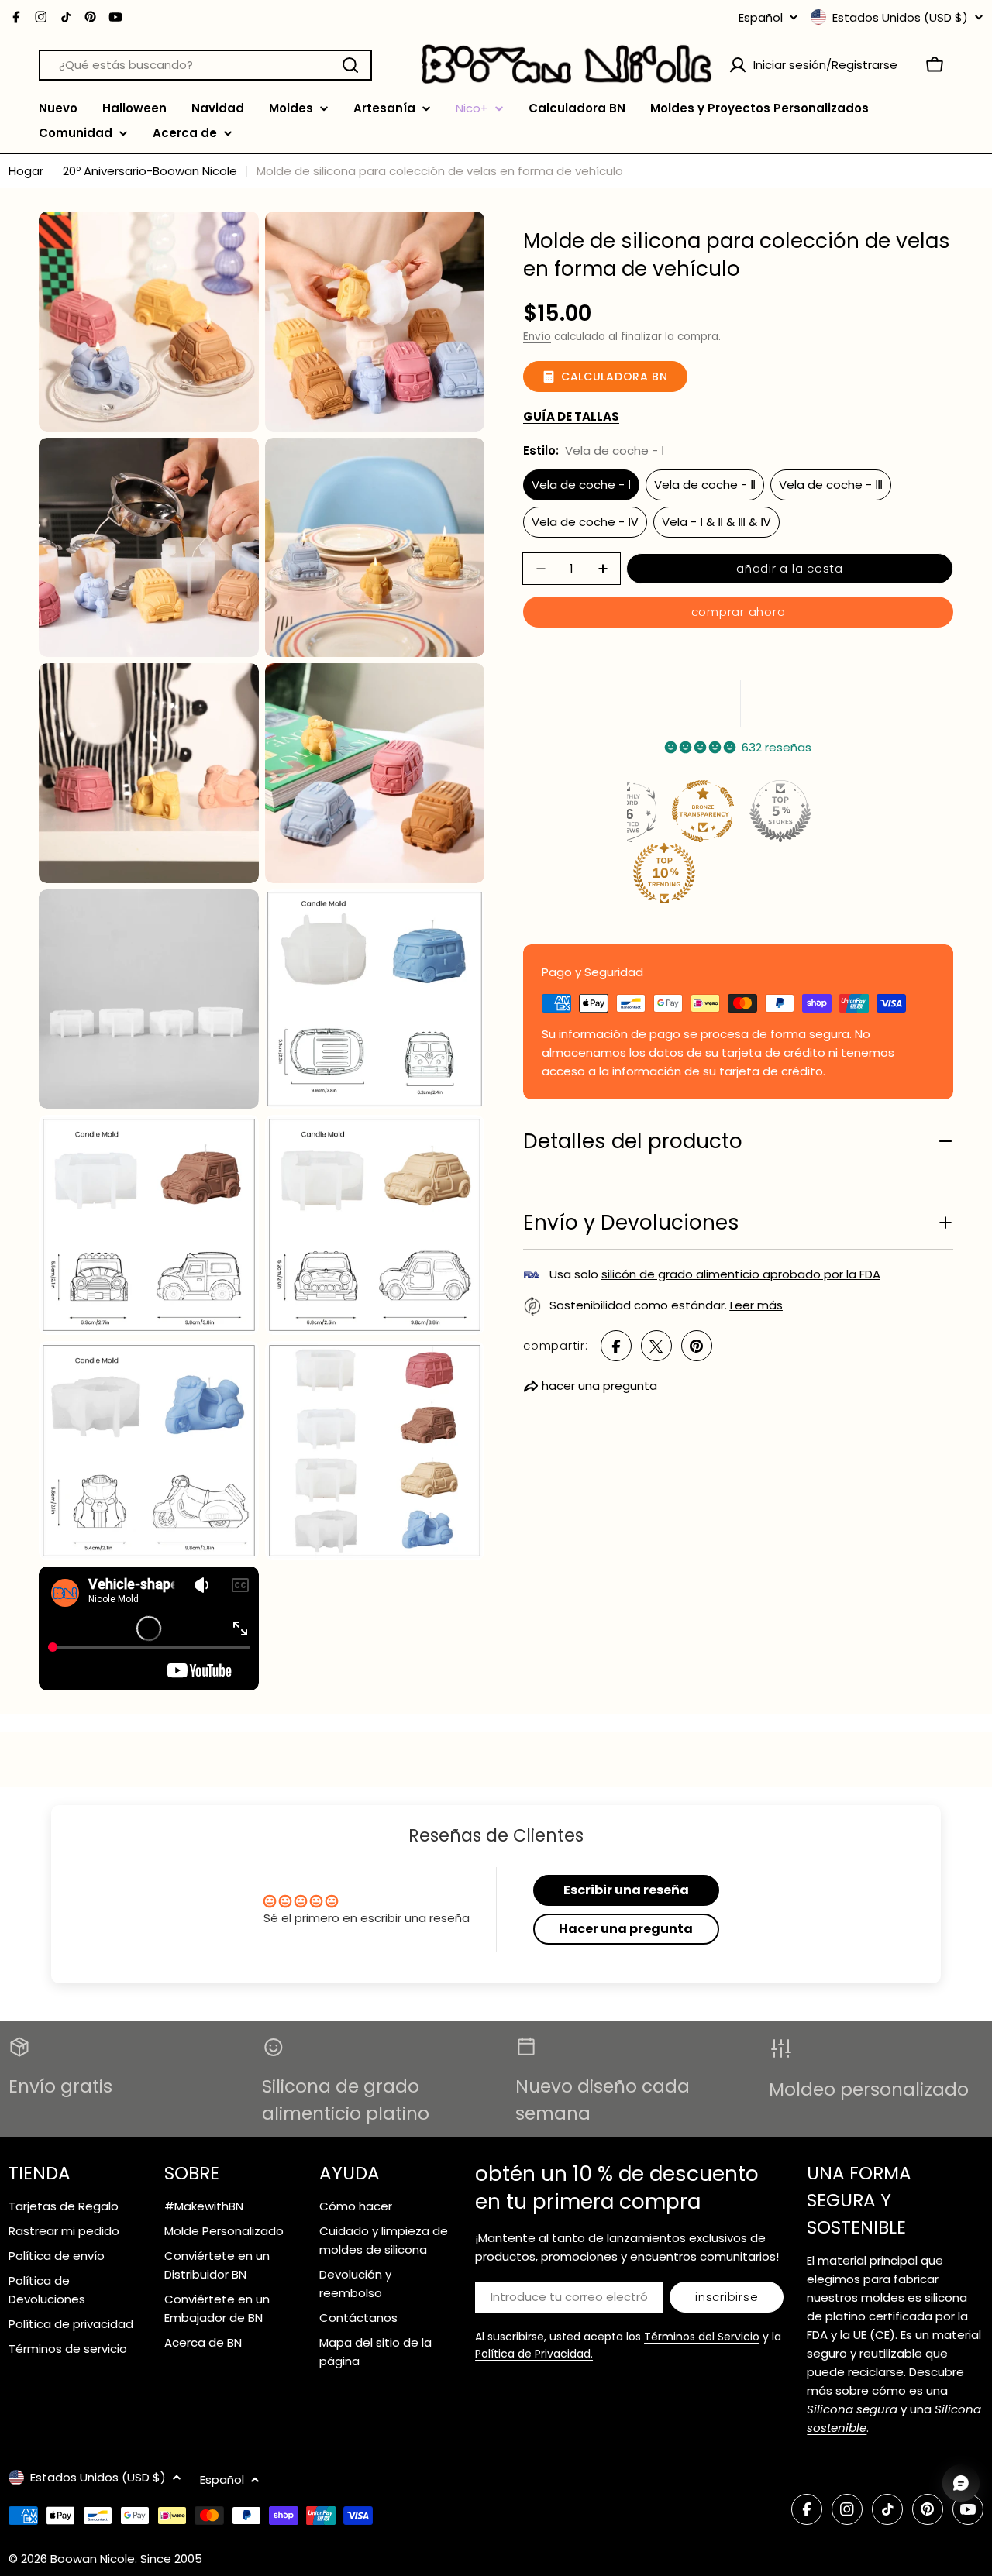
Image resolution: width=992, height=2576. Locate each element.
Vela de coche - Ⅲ (831, 485)
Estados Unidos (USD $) (900, 17)
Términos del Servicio (702, 2337)
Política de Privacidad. (534, 2354)
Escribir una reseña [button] (626, 1890)
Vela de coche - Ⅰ (581, 485)
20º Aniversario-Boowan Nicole (150, 171)
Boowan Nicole (93, 2559)
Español (761, 17)
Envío (537, 337)
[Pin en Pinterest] (697, 1346)
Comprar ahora (739, 612)
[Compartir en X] (656, 1346)
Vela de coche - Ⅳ (585, 522)
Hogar (26, 171)
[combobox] (205, 65)
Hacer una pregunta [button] (626, 1929)
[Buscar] (350, 65)
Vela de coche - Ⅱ (705, 485)
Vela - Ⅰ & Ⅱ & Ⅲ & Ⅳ (716, 522)
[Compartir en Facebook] (616, 1346)
